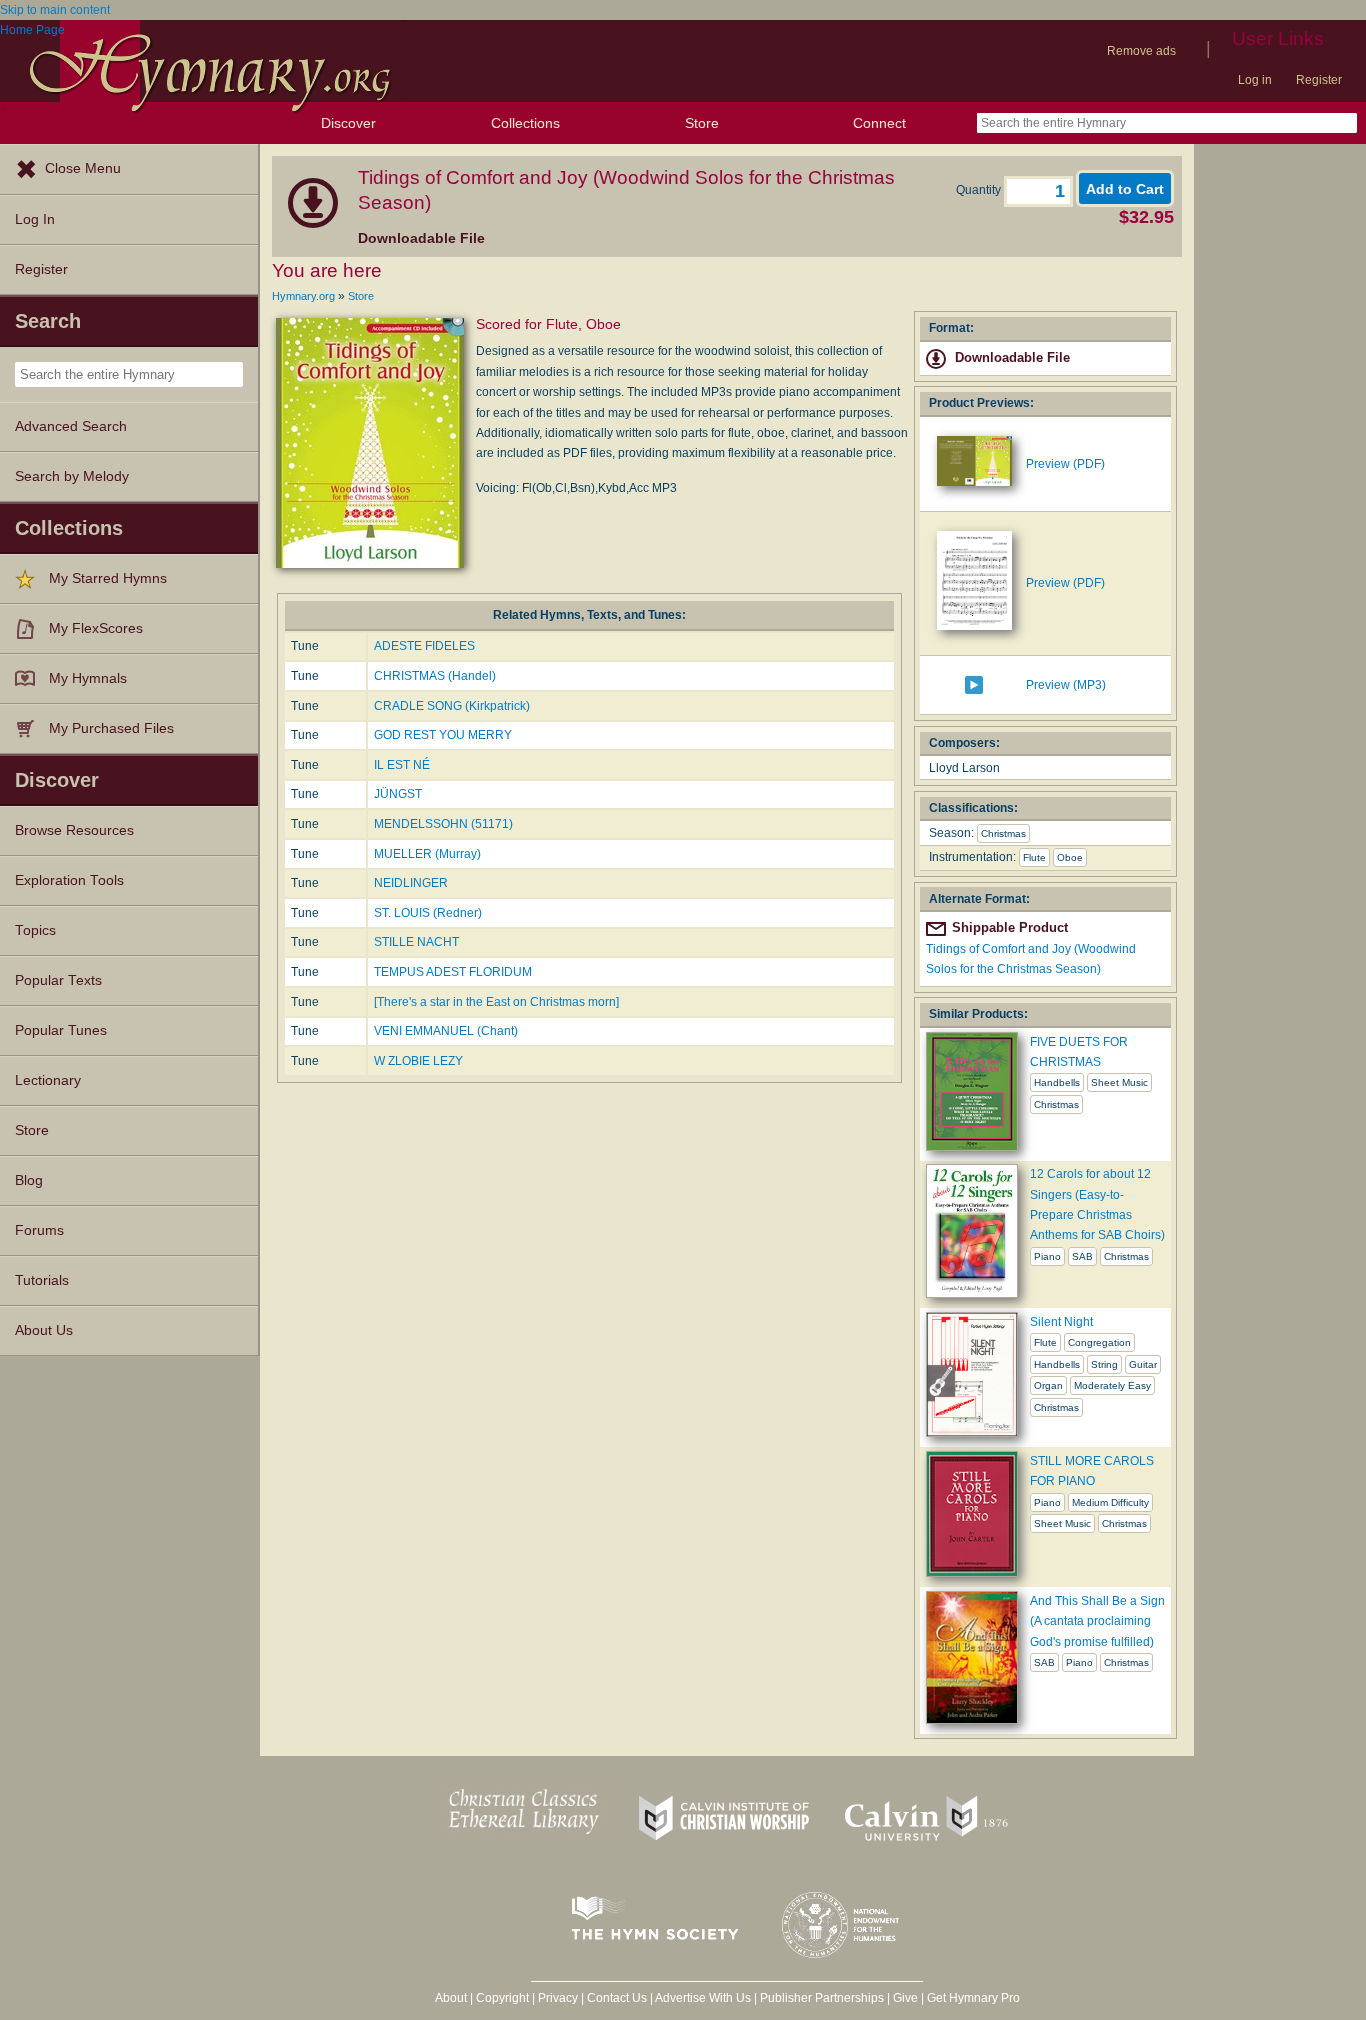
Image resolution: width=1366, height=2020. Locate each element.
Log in (1255, 80)
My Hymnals (88, 678)
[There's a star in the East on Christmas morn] (496, 1002)
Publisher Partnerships (822, 1998)
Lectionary (48, 1080)
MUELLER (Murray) (427, 854)
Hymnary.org (303, 296)
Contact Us (617, 1998)
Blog (29, 1180)
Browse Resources (74, 830)
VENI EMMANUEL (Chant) (446, 1031)
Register (1319, 80)
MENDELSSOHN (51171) (443, 824)
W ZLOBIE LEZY (418, 1061)
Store (702, 123)
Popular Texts (58, 980)
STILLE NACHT (416, 942)
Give (905, 1998)
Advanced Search (71, 426)
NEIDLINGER (411, 883)
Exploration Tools (69, 880)
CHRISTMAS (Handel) (435, 676)
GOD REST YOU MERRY (443, 735)
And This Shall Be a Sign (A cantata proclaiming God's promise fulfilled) (1097, 1621)
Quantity (980, 190)
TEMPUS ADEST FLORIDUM (453, 972)
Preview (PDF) (1065, 464)
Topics (35, 930)
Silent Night (1061, 1322)
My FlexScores (96, 628)
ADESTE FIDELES (424, 646)
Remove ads (1141, 51)
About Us (44, 1330)
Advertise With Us (703, 1998)
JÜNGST (398, 794)
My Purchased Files (111, 728)
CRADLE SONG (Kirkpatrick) (452, 706)
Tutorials (42, 1280)
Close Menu (83, 168)
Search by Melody (72, 476)
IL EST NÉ (402, 765)
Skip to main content (55, 10)
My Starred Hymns (108, 578)
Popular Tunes (61, 1030)
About (451, 1998)
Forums (39, 1230)
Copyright (502, 1998)
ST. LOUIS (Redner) (428, 913)
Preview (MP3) (1066, 685)
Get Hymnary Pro (973, 1998)
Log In (35, 219)
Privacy (558, 1998)
